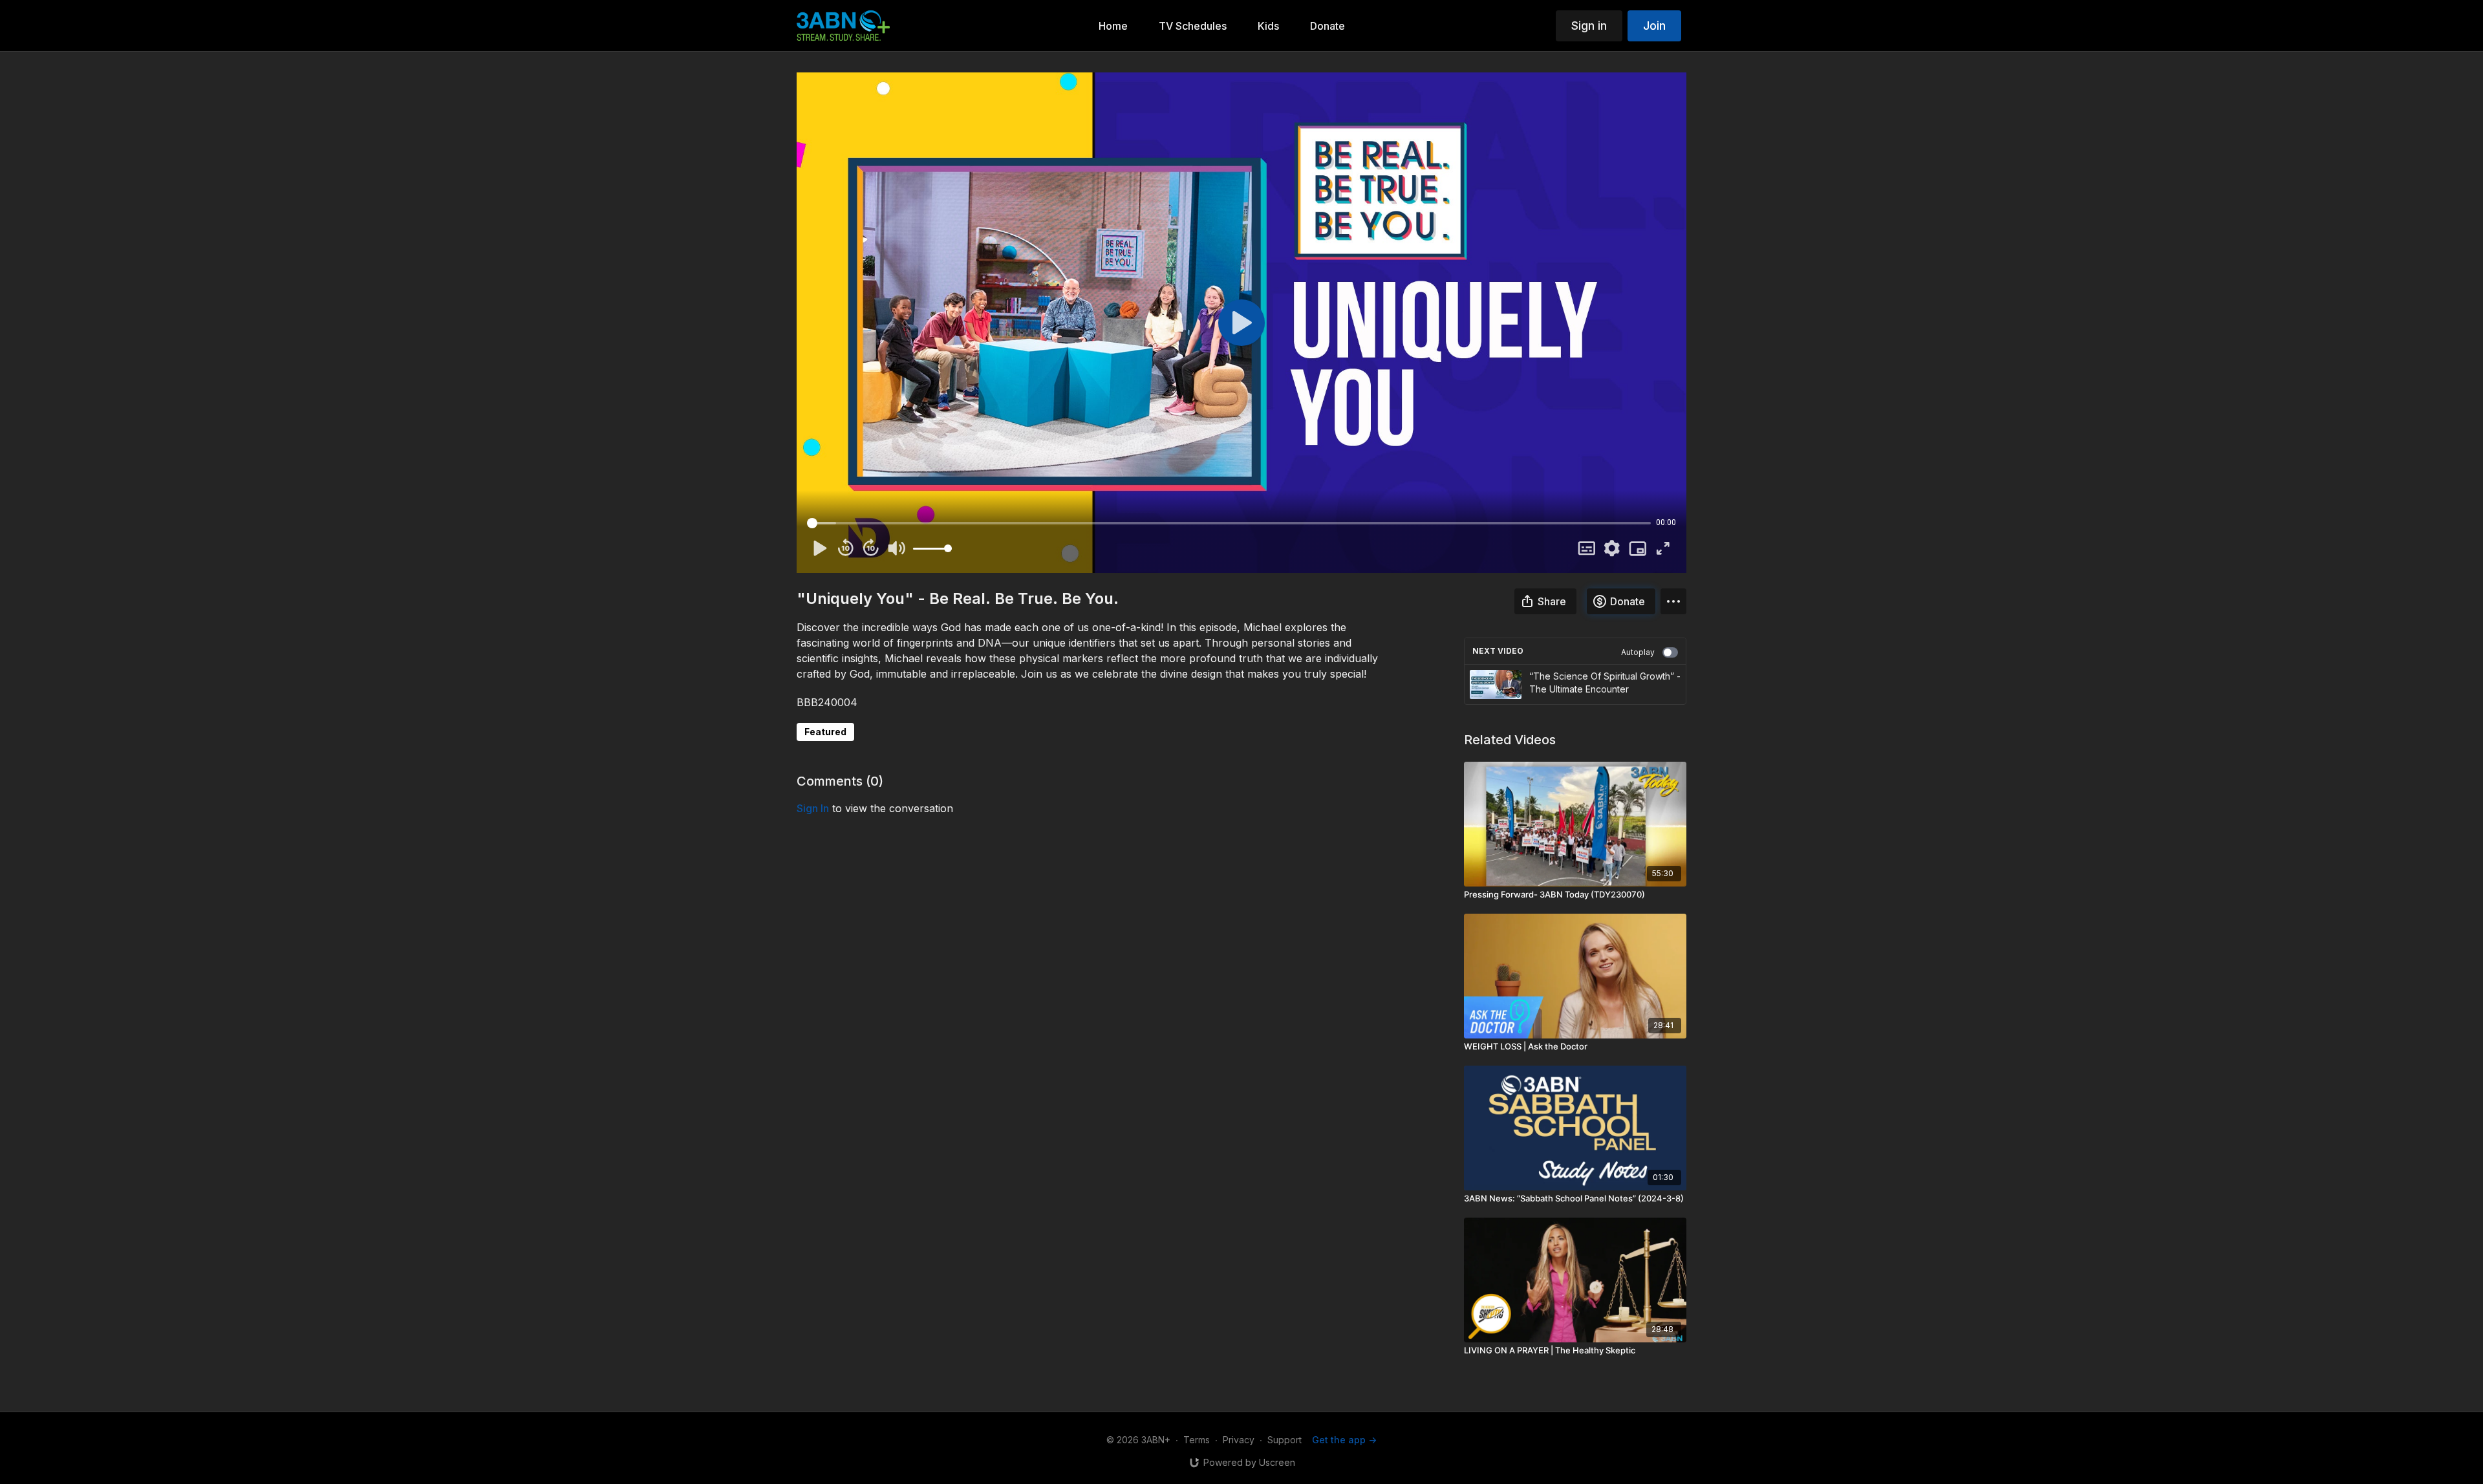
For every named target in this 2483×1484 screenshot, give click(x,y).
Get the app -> (1344, 1440)
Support (1284, 1440)
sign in (813, 808)
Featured (825, 732)
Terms (1197, 1440)
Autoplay (1638, 652)
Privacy (1239, 1440)
